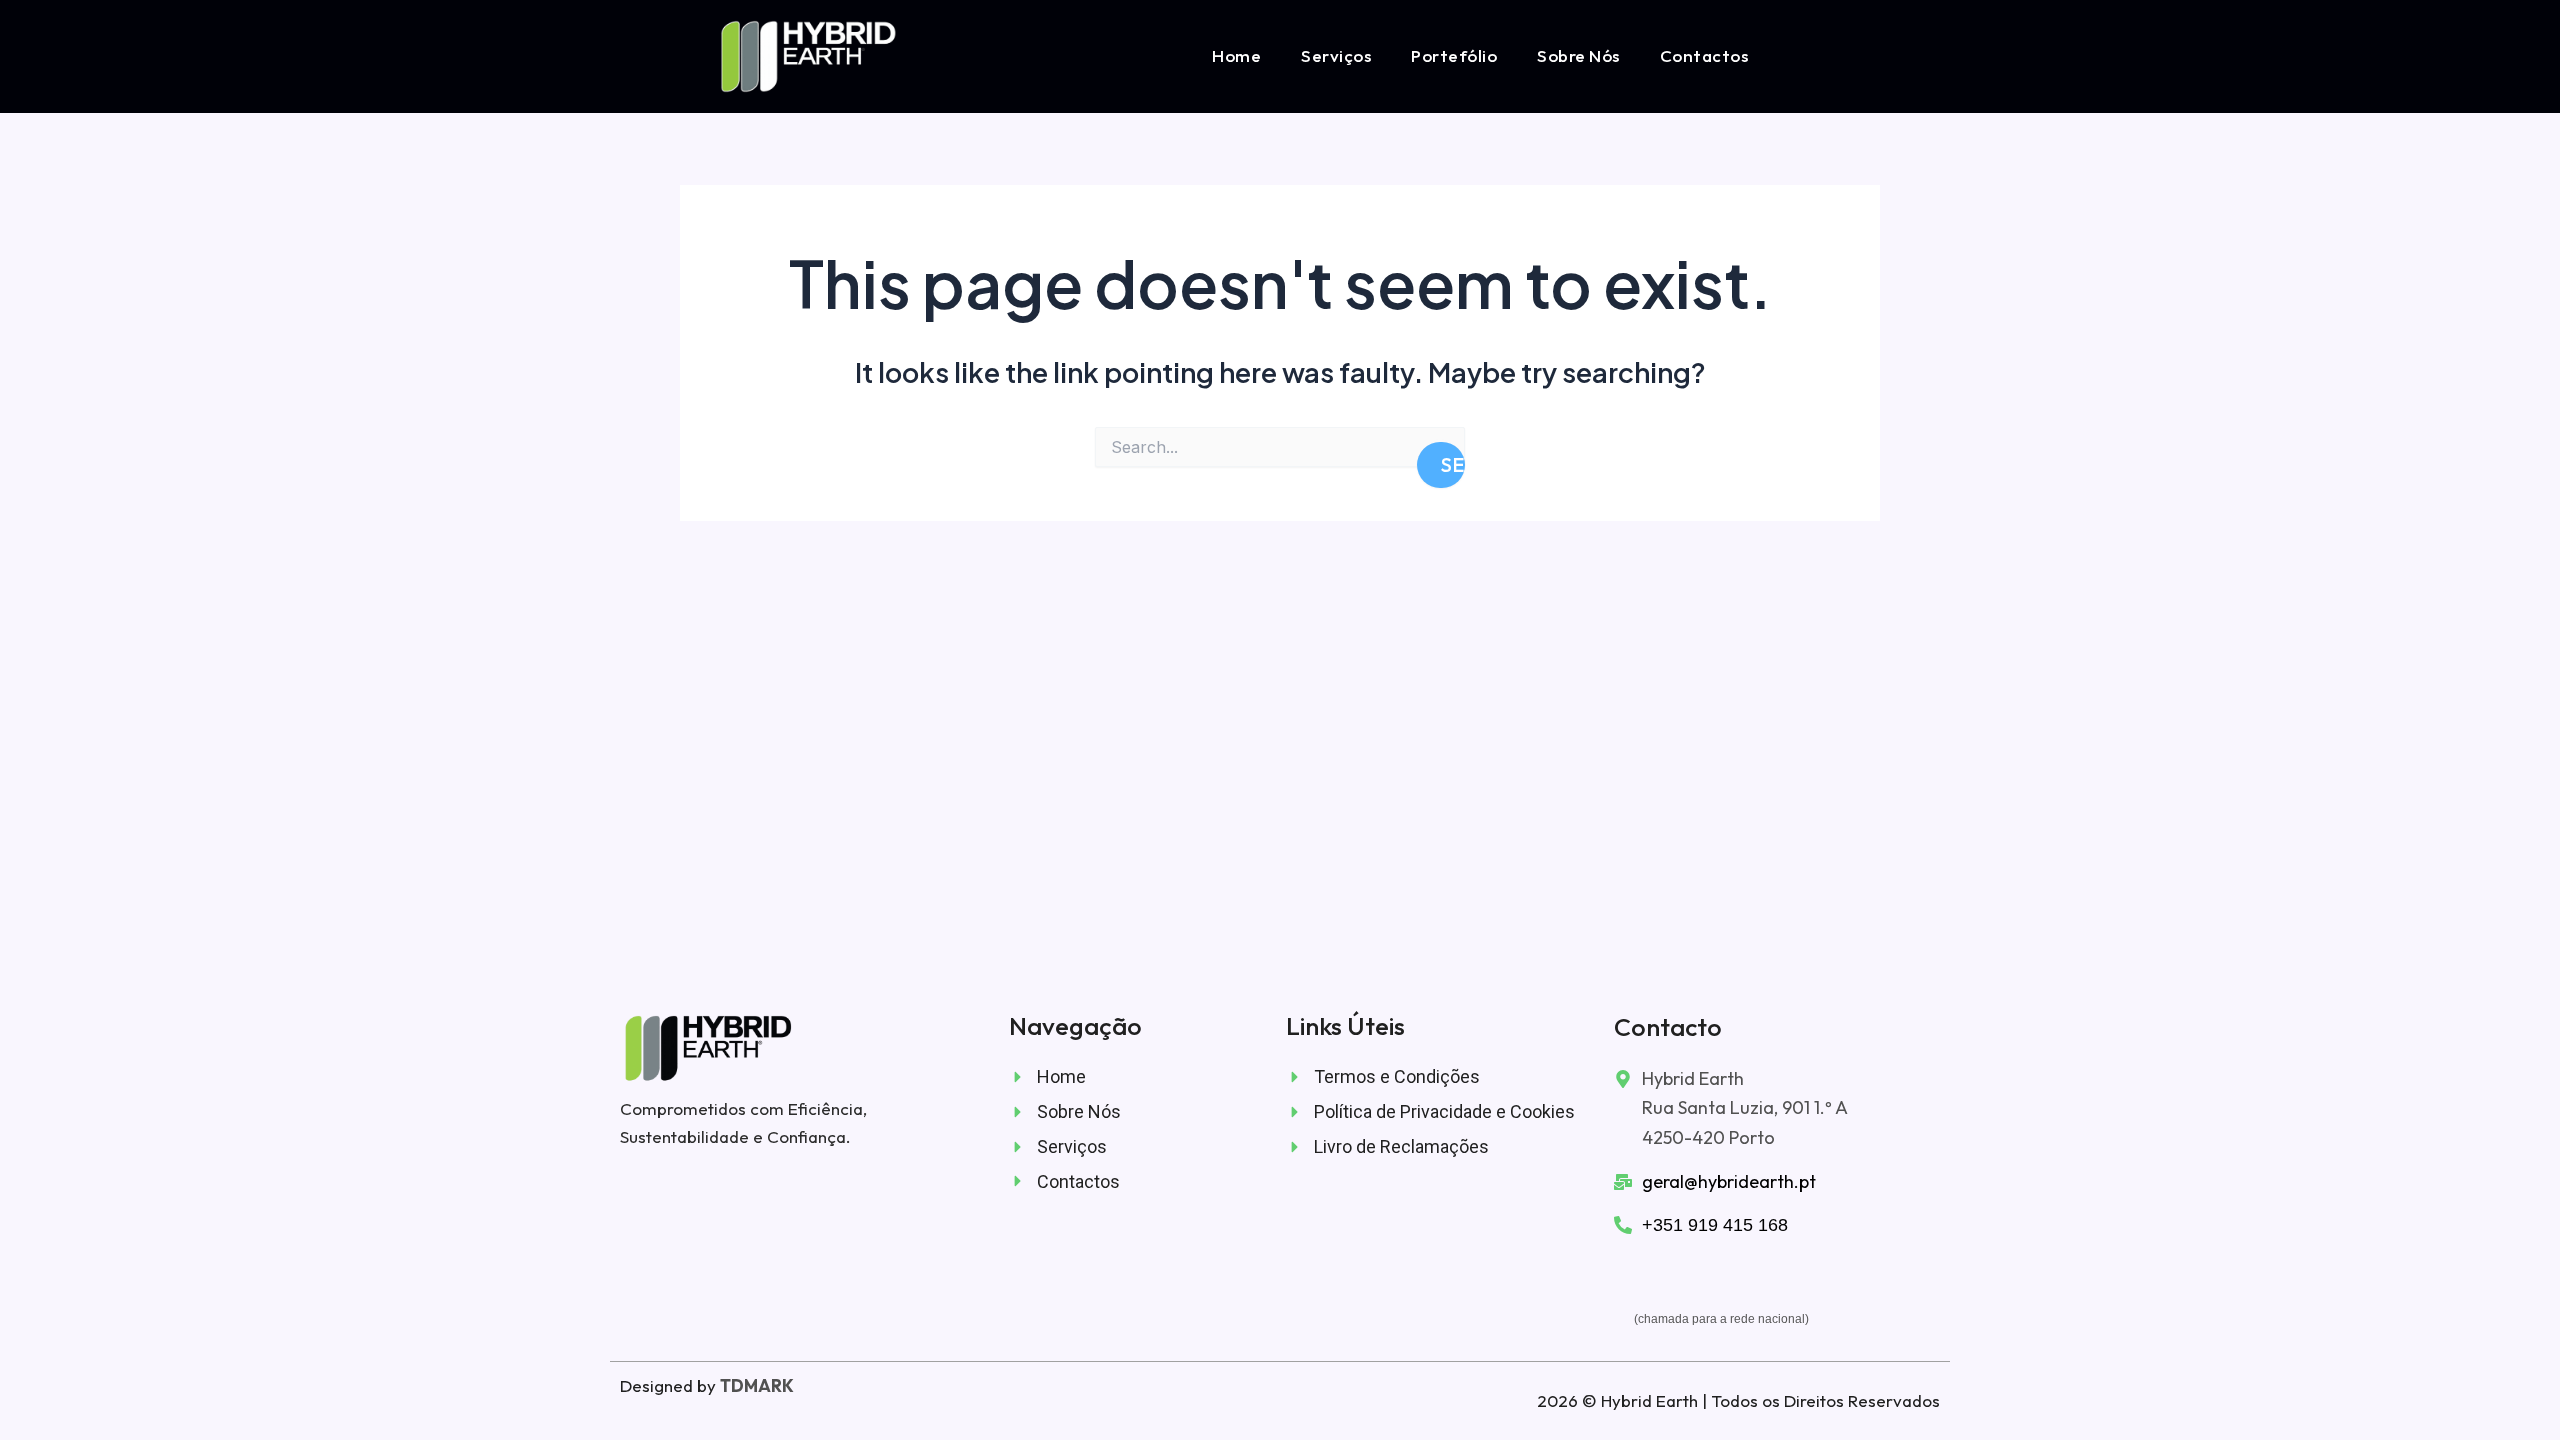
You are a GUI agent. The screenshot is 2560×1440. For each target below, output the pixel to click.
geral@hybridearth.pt (1729, 1181)
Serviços (1336, 55)
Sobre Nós (1578, 55)
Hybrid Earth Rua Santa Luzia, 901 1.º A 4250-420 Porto (1745, 1108)
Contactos (1704, 55)
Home (1236, 55)
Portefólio (1454, 55)
